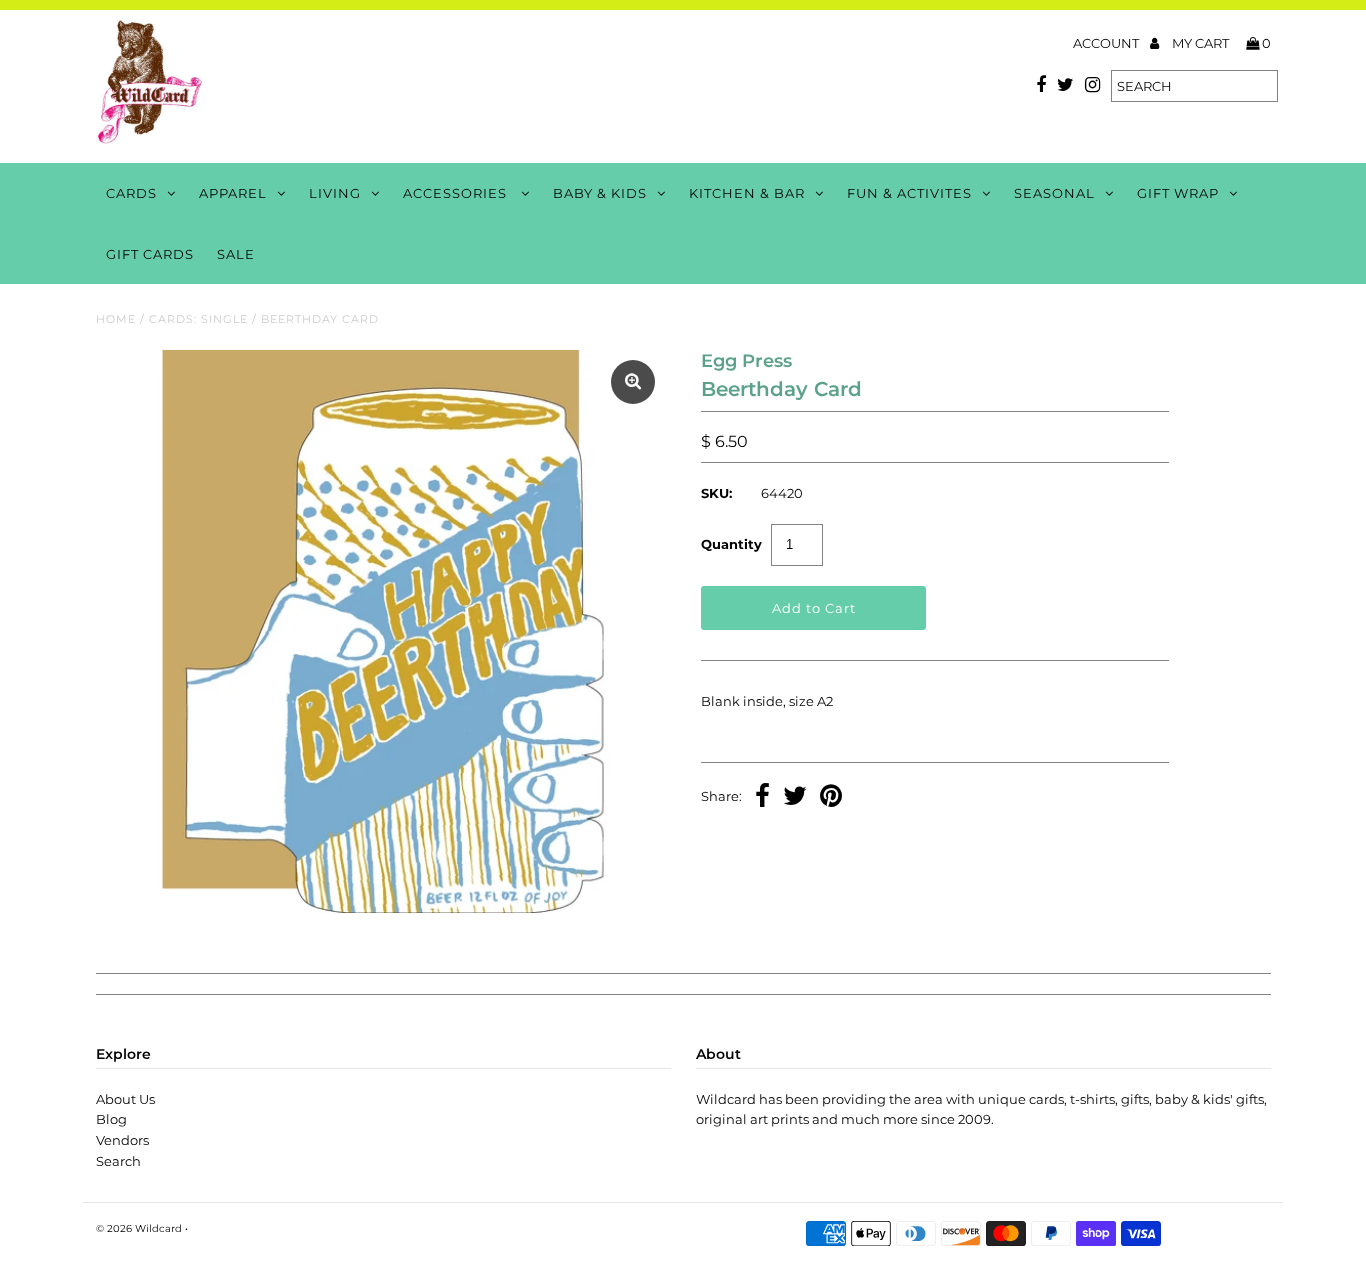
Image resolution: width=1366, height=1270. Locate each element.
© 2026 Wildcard (139, 1228)
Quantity (731, 544)
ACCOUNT (1107, 43)
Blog (111, 1119)
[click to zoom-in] (633, 382)
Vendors (122, 1140)
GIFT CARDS (150, 254)
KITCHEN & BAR (747, 193)
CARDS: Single (198, 319)
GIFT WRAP (1178, 193)
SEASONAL (1054, 193)
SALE (236, 254)
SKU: (716, 493)
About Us (125, 1099)
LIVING (335, 193)
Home (116, 319)
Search (118, 1161)
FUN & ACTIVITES (909, 193)
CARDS (131, 193)
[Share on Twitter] (795, 798)
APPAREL (233, 193)
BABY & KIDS (600, 193)
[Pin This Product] (831, 798)
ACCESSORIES (457, 193)
